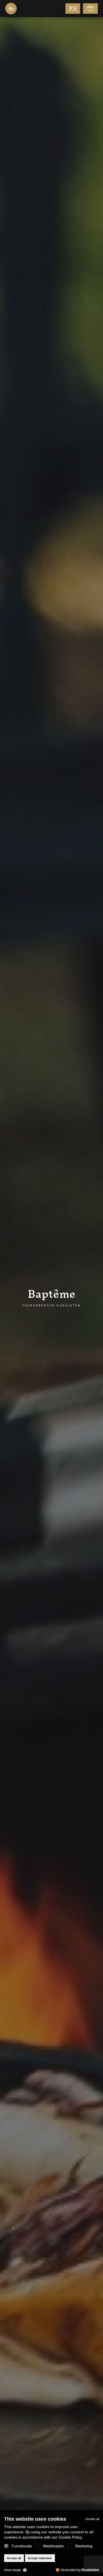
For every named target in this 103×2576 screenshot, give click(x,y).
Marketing (84, 2546)
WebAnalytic (54, 2546)
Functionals (22, 2546)
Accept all (14, 2558)
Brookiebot (90, 2570)
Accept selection (40, 2558)
